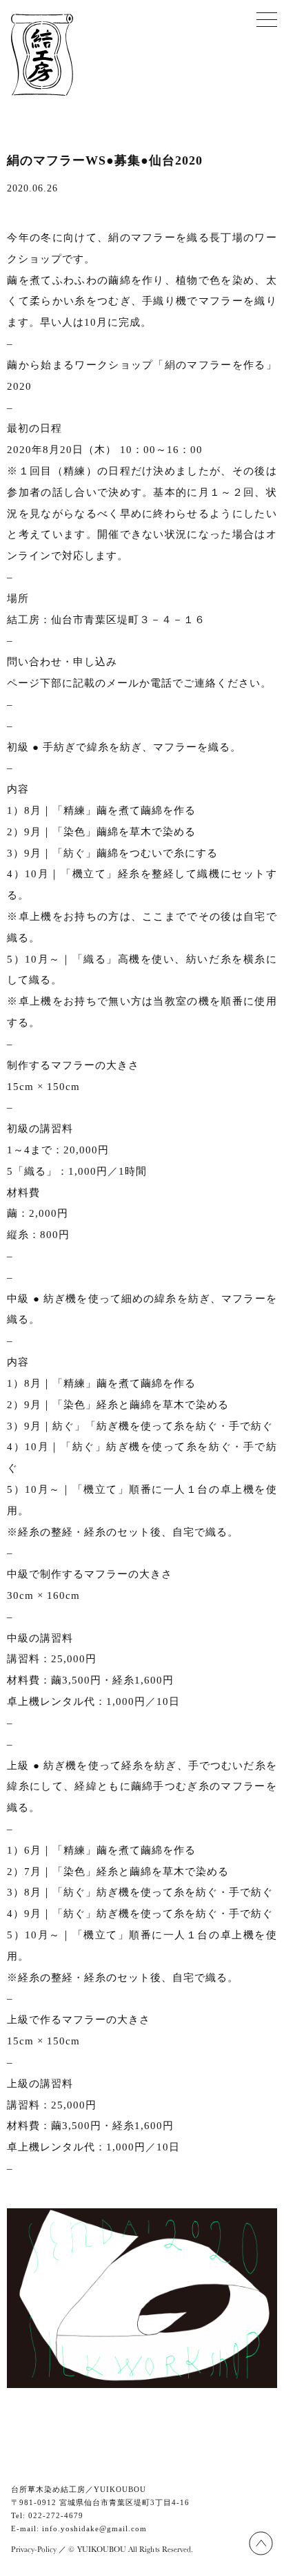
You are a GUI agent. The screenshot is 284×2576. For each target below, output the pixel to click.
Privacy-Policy (34, 2549)
